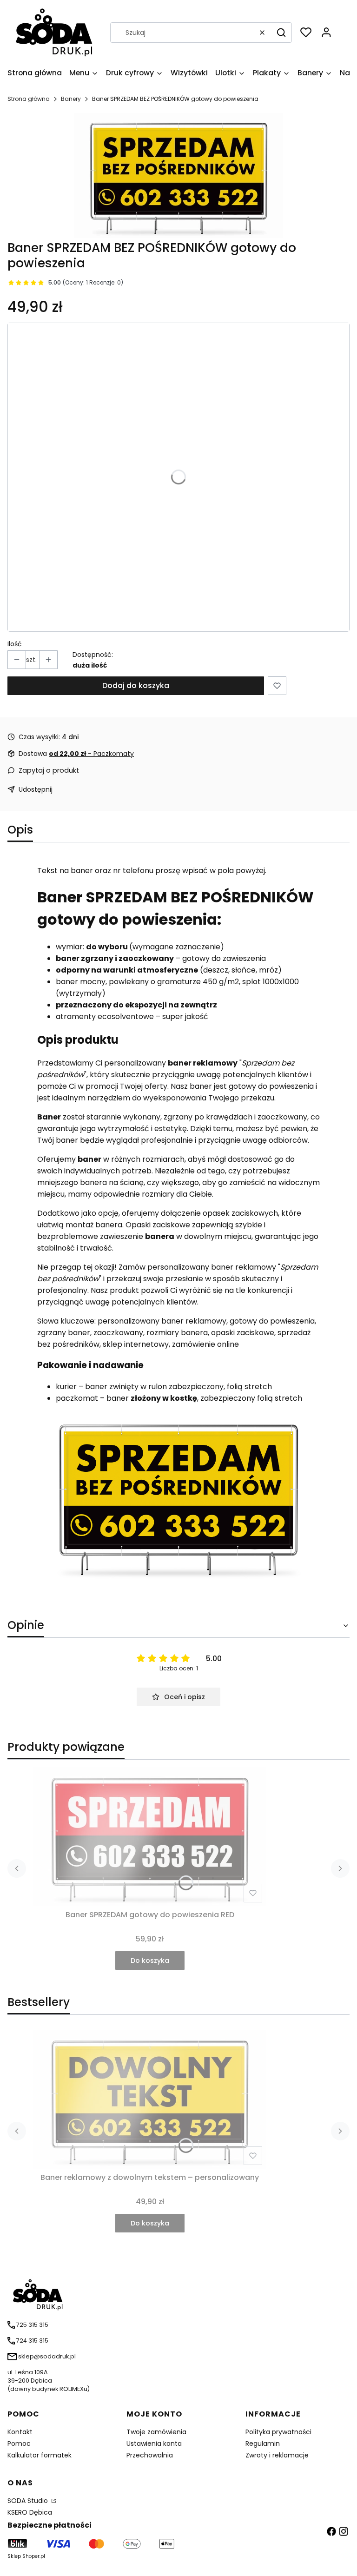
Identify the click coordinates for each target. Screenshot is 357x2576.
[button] (281, 33)
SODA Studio (29, 2501)
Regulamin (263, 2444)
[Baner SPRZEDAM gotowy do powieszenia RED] (150, 1837)
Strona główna (29, 99)
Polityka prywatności (278, 2432)
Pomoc (19, 2444)
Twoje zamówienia (156, 2432)
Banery (71, 99)
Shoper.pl (34, 2556)
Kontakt (20, 2432)
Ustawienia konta (154, 2444)
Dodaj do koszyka (136, 685)
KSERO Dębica (30, 2512)
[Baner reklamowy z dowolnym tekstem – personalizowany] (150, 2099)
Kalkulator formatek (40, 2455)
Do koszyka (150, 1960)
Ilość (15, 644)
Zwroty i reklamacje (277, 2455)
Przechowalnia (150, 2455)
